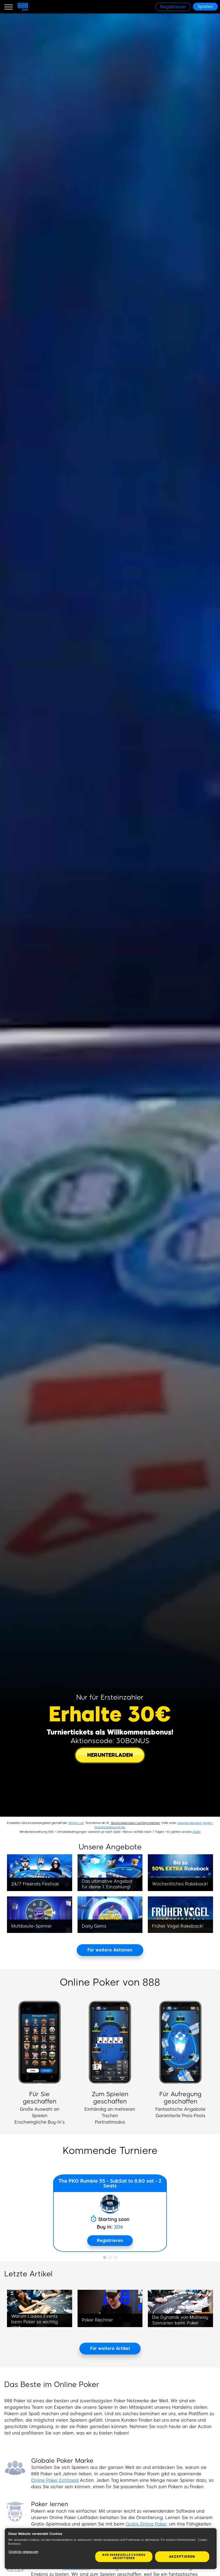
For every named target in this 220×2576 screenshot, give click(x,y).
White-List (76, 1823)
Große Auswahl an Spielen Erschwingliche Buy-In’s (40, 2116)
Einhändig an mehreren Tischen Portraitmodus (110, 2116)
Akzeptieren (182, 2557)
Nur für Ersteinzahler (110, 1697)
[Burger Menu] (9, 7)
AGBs (197, 1832)
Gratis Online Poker (146, 2524)
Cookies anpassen (23, 2552)
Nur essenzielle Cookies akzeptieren (124, 2557)
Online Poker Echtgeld (55, 2480)
